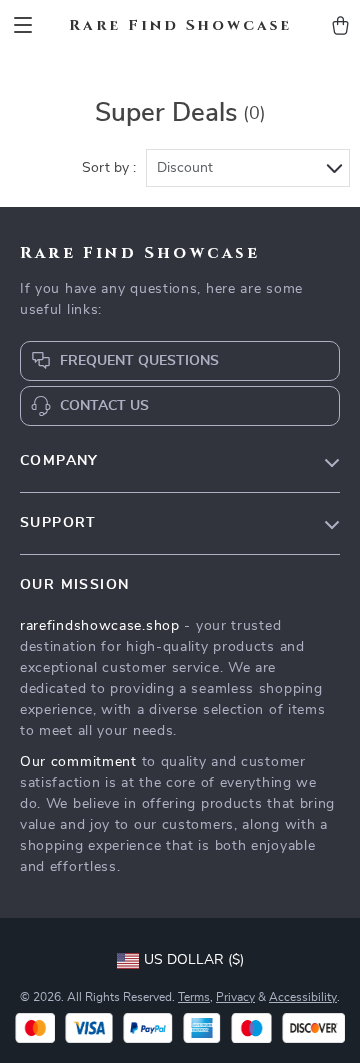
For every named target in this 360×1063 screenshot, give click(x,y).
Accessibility (303, 997)
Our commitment (78, 762)
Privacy (235, 997)
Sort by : (109, 168)
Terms (194, 997)
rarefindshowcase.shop (100, 626)
